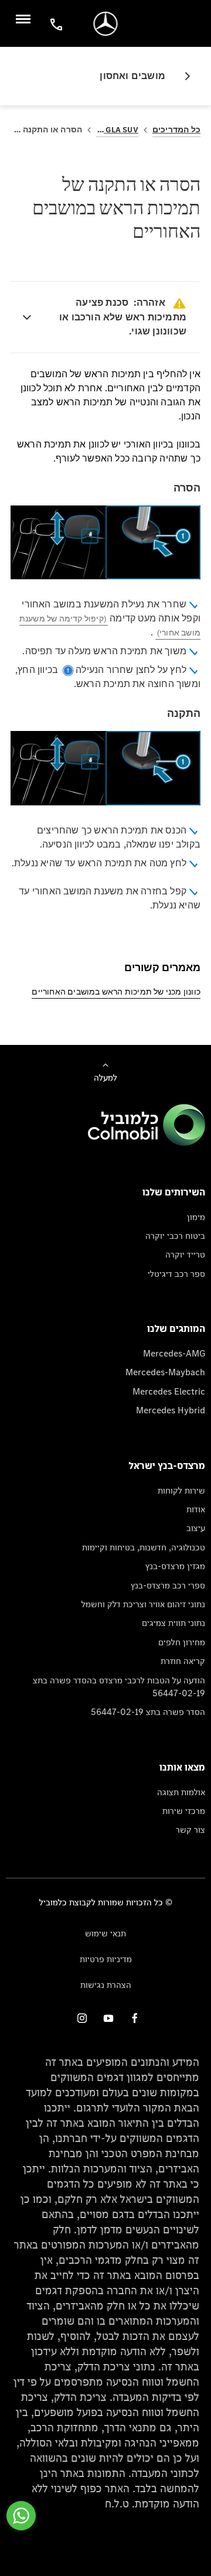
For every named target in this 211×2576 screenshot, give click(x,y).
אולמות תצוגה (181, 1792)
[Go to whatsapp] (21, 2516)
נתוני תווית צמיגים (173, 1623)
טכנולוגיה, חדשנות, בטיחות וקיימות (144, 1547)
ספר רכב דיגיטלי (176, 1274)
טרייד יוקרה (185, 1254)
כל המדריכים (176, 130)
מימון (196, 1217)
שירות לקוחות (181, 1490)
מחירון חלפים (182, 1642)
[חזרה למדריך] (183, 76)
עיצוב (196, 1528)
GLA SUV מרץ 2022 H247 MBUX (117, 130)
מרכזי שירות (184, 1811)
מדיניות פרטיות (106, 1959)
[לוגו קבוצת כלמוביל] (147, 1142)
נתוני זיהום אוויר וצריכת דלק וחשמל (143, 1604)
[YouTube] (108, 2018)
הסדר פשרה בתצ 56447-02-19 (148, 1712)
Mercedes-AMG (174, 1353)
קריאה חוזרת (183, 1661)
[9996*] (55, 24)
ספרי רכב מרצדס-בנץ (168, 1585)
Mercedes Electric (169, 1391)
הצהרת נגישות (106, 1985)
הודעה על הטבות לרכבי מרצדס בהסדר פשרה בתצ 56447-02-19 (119, 1687)
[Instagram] (82, 2018)
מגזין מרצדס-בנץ (175, 1566)
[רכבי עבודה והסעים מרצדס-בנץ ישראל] (106, 24)
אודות (196, 1509)
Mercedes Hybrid (171, 1410)
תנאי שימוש (105, 1933)
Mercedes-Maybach (165, 1372)
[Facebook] (135, 2018)
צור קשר (190, 1829)
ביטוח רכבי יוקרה (175, 1236)
